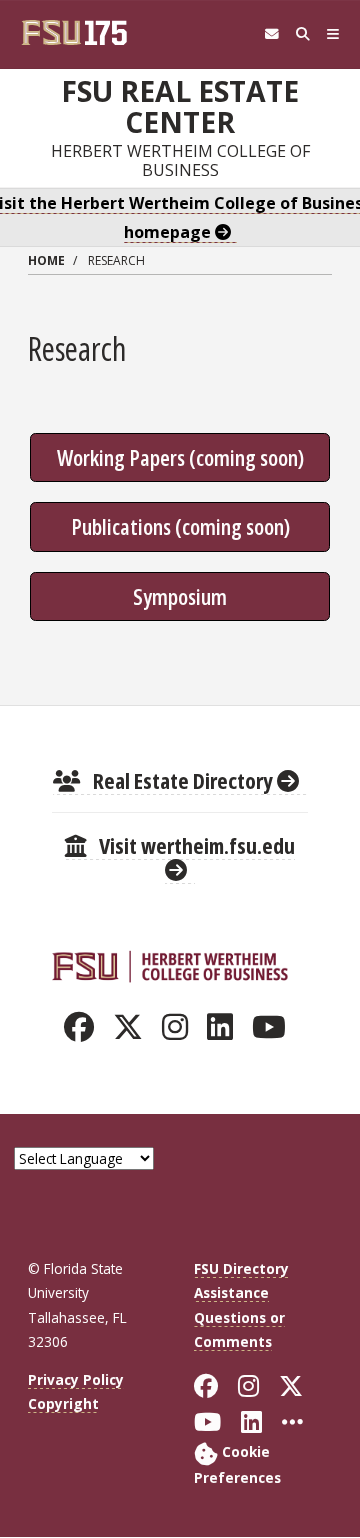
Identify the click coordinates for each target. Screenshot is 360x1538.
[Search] (302, 34)
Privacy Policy (76, 1379)
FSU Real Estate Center (180, 106)
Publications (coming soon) (180, 526)
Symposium (180, 596)
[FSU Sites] (333, 34)
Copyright (63, 1403)
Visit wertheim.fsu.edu (195, 845)
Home (46, 260)
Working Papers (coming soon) (180, 457)
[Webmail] (271, 34)
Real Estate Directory (183, 780)
